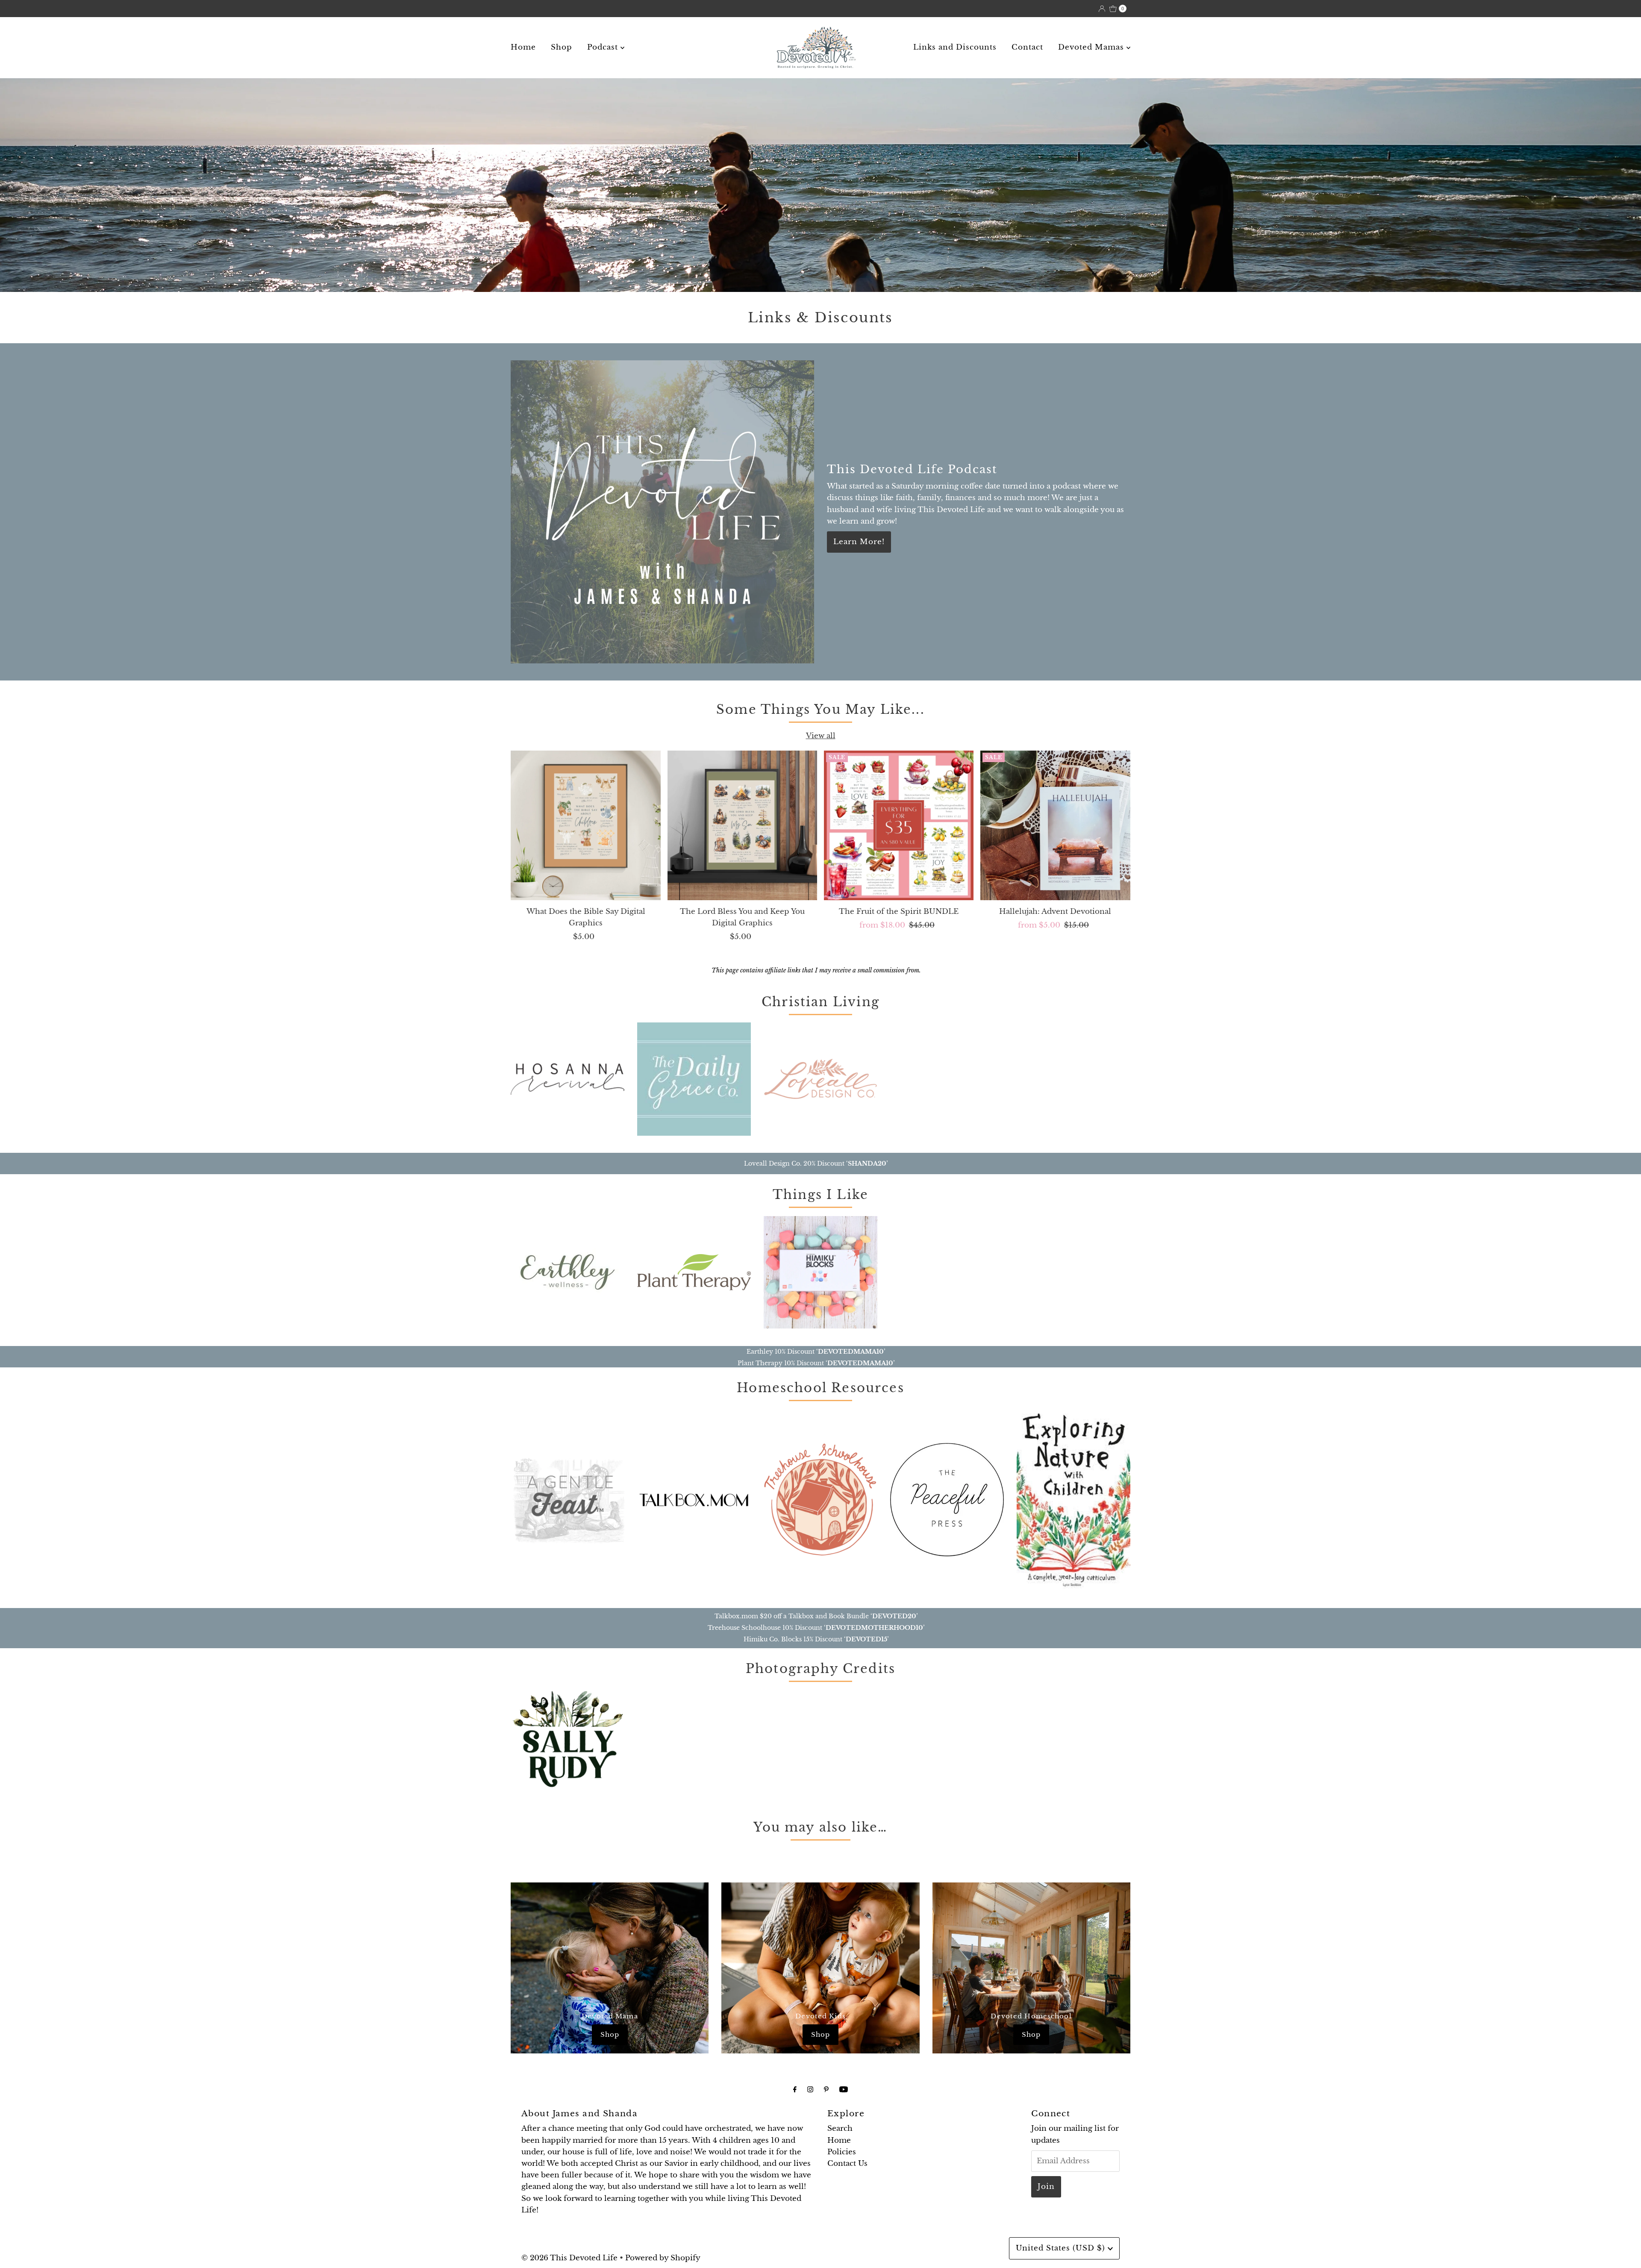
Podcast (604, 47)
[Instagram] (810, 2089)
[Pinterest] (826, 2089)
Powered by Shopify (663, 2258)
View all (821, 736)
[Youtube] (844, 2089)
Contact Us (847, 2163)
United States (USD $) (1062, 2248)
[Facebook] (795, 2089)
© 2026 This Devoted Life (569, 2258)
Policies (842, 2152)
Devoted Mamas (1092, 47)
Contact (1027, 47)
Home (523, 47)
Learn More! (859, 542)
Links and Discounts (955, 47)
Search (840, 2128)
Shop (562, 47)
